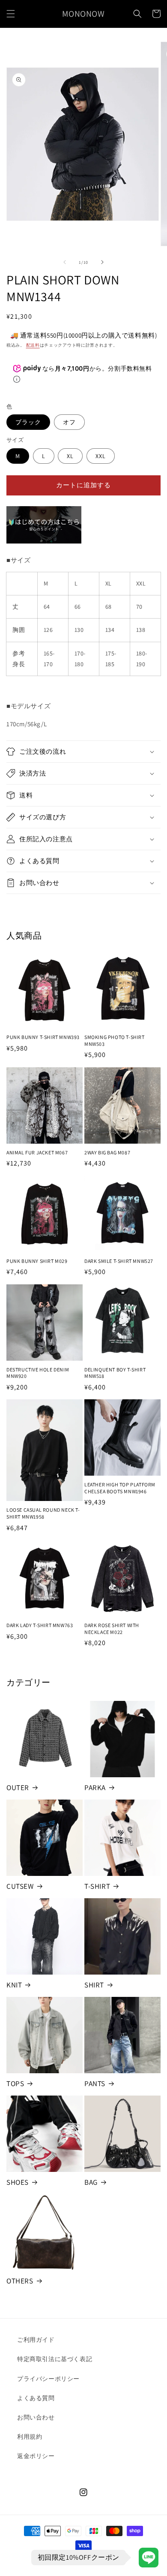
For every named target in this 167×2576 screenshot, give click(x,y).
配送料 (33, 345)
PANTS (95, 2084)
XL (70, 456)
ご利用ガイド (36, 2340)
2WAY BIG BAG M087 (107, 1152)
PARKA (95, 1788)
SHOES (18, 2182)
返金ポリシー (36, 2456)
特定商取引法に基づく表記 (55, 2359)
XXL (101, 456)
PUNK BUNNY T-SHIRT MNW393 (43, 1037)
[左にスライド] (65, 262)
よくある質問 (36, 2398)
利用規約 (30, 2437)
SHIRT (94, 1985)
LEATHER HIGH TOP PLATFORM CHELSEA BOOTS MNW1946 (120, 1488)
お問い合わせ (36, 2417)
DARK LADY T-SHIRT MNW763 (40, 1625)
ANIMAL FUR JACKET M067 (37, 1152)
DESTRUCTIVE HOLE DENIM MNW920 (38, 1373)
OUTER (18, 1788)
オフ (69, 422)
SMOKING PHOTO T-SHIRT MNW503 (115, 1040)
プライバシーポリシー (48, 2379)
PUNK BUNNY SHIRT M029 (37, 1261)
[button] (11, 14)
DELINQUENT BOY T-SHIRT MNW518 (115, 1373)
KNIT (14, 1985)
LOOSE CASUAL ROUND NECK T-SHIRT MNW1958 (43, 1513)
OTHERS (20, 2281)
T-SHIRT (97, 1886)
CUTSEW (20, 1886)
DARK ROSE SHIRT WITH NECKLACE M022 (112, 1629)
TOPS (15, 2084)
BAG (91, 2182)
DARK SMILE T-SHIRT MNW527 (119, 1261)
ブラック (28, 422)
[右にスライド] (102, 262)
